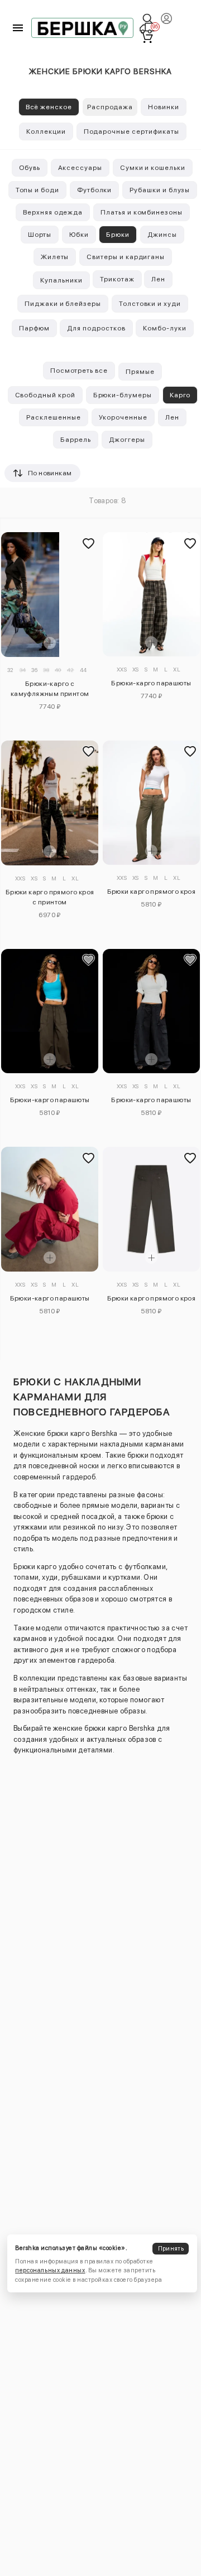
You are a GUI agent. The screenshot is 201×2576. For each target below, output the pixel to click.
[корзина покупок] (147, 37)
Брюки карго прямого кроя (152, 892)
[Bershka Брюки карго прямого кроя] (152, 803)
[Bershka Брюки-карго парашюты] (152, 594)
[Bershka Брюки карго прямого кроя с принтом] (50, 803)
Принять (171, 2249)
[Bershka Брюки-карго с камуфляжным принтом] (50, 595)
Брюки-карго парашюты (151, 683)
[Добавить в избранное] (88, 543)
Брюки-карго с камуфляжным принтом (50, 689)
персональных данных (50, 2270)
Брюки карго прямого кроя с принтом (50, 897)
